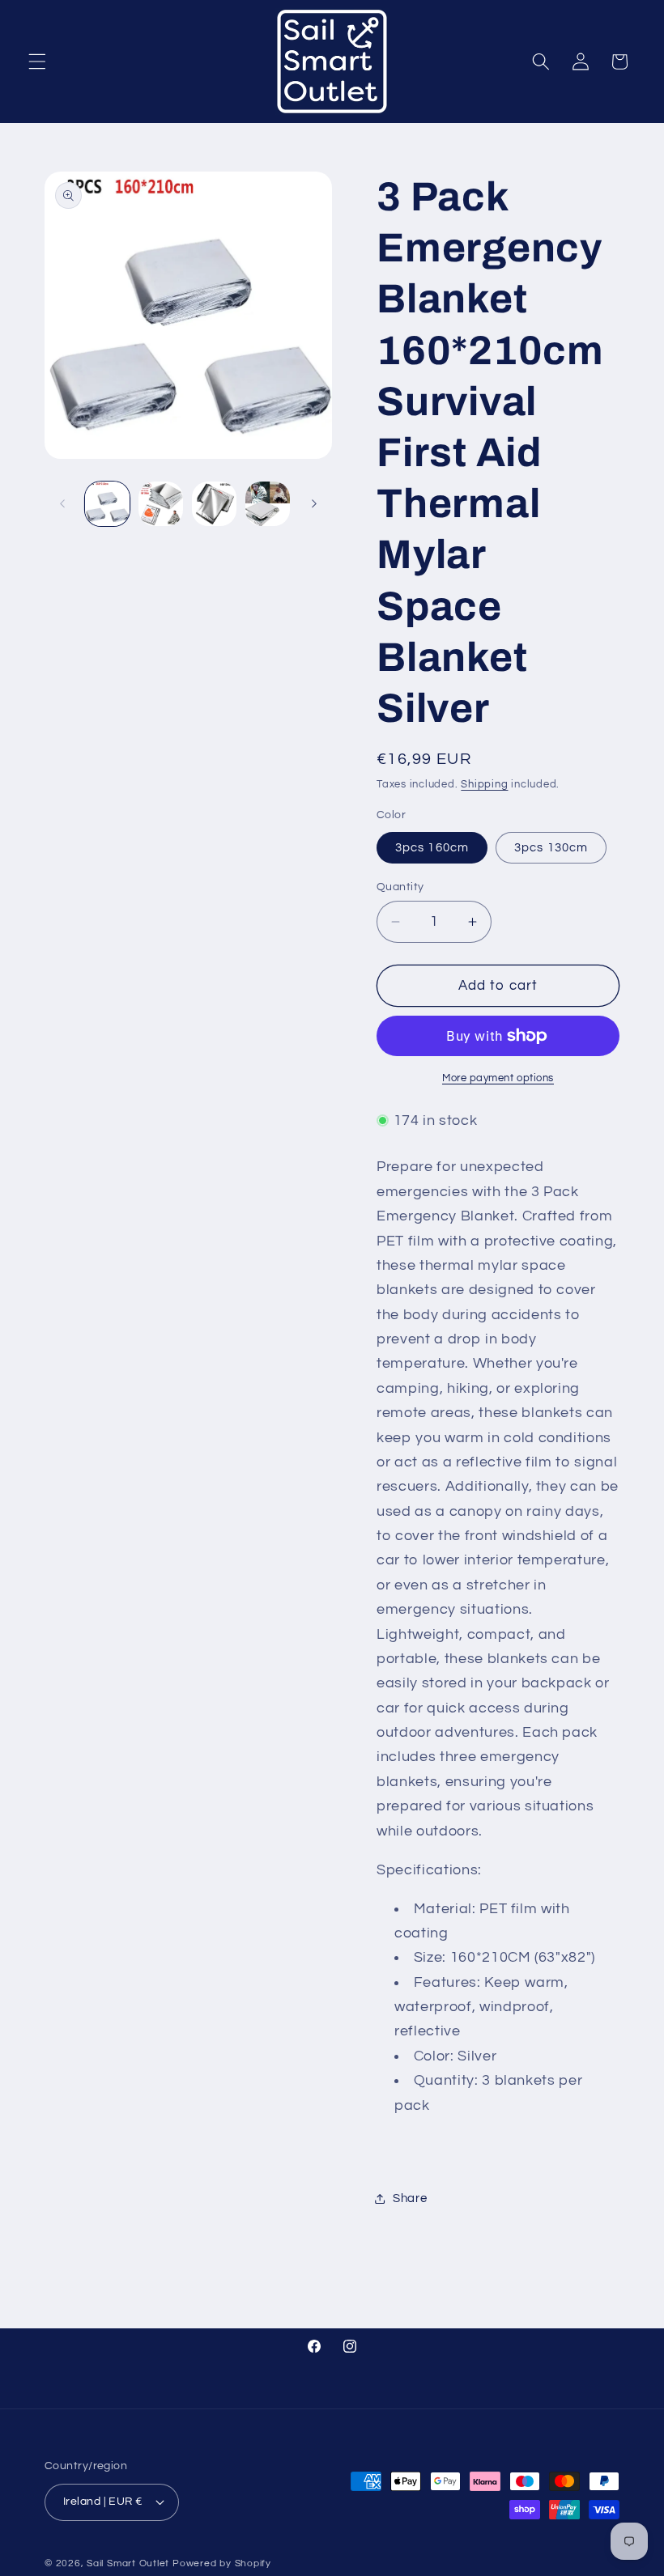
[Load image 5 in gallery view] (268, 504)
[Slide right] (314, 503)
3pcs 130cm (551, 847)
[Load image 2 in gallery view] (161, 504)
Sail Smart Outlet (128, 2563)
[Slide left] (62, 503)
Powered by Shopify (222, 2563)
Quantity (400, 887)
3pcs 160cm (432, 847)
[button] (37, 62)
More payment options (498, 1078)
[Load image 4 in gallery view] (214, 504)
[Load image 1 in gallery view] (107, 504)
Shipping (484, 784)
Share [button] (410, 2198)
